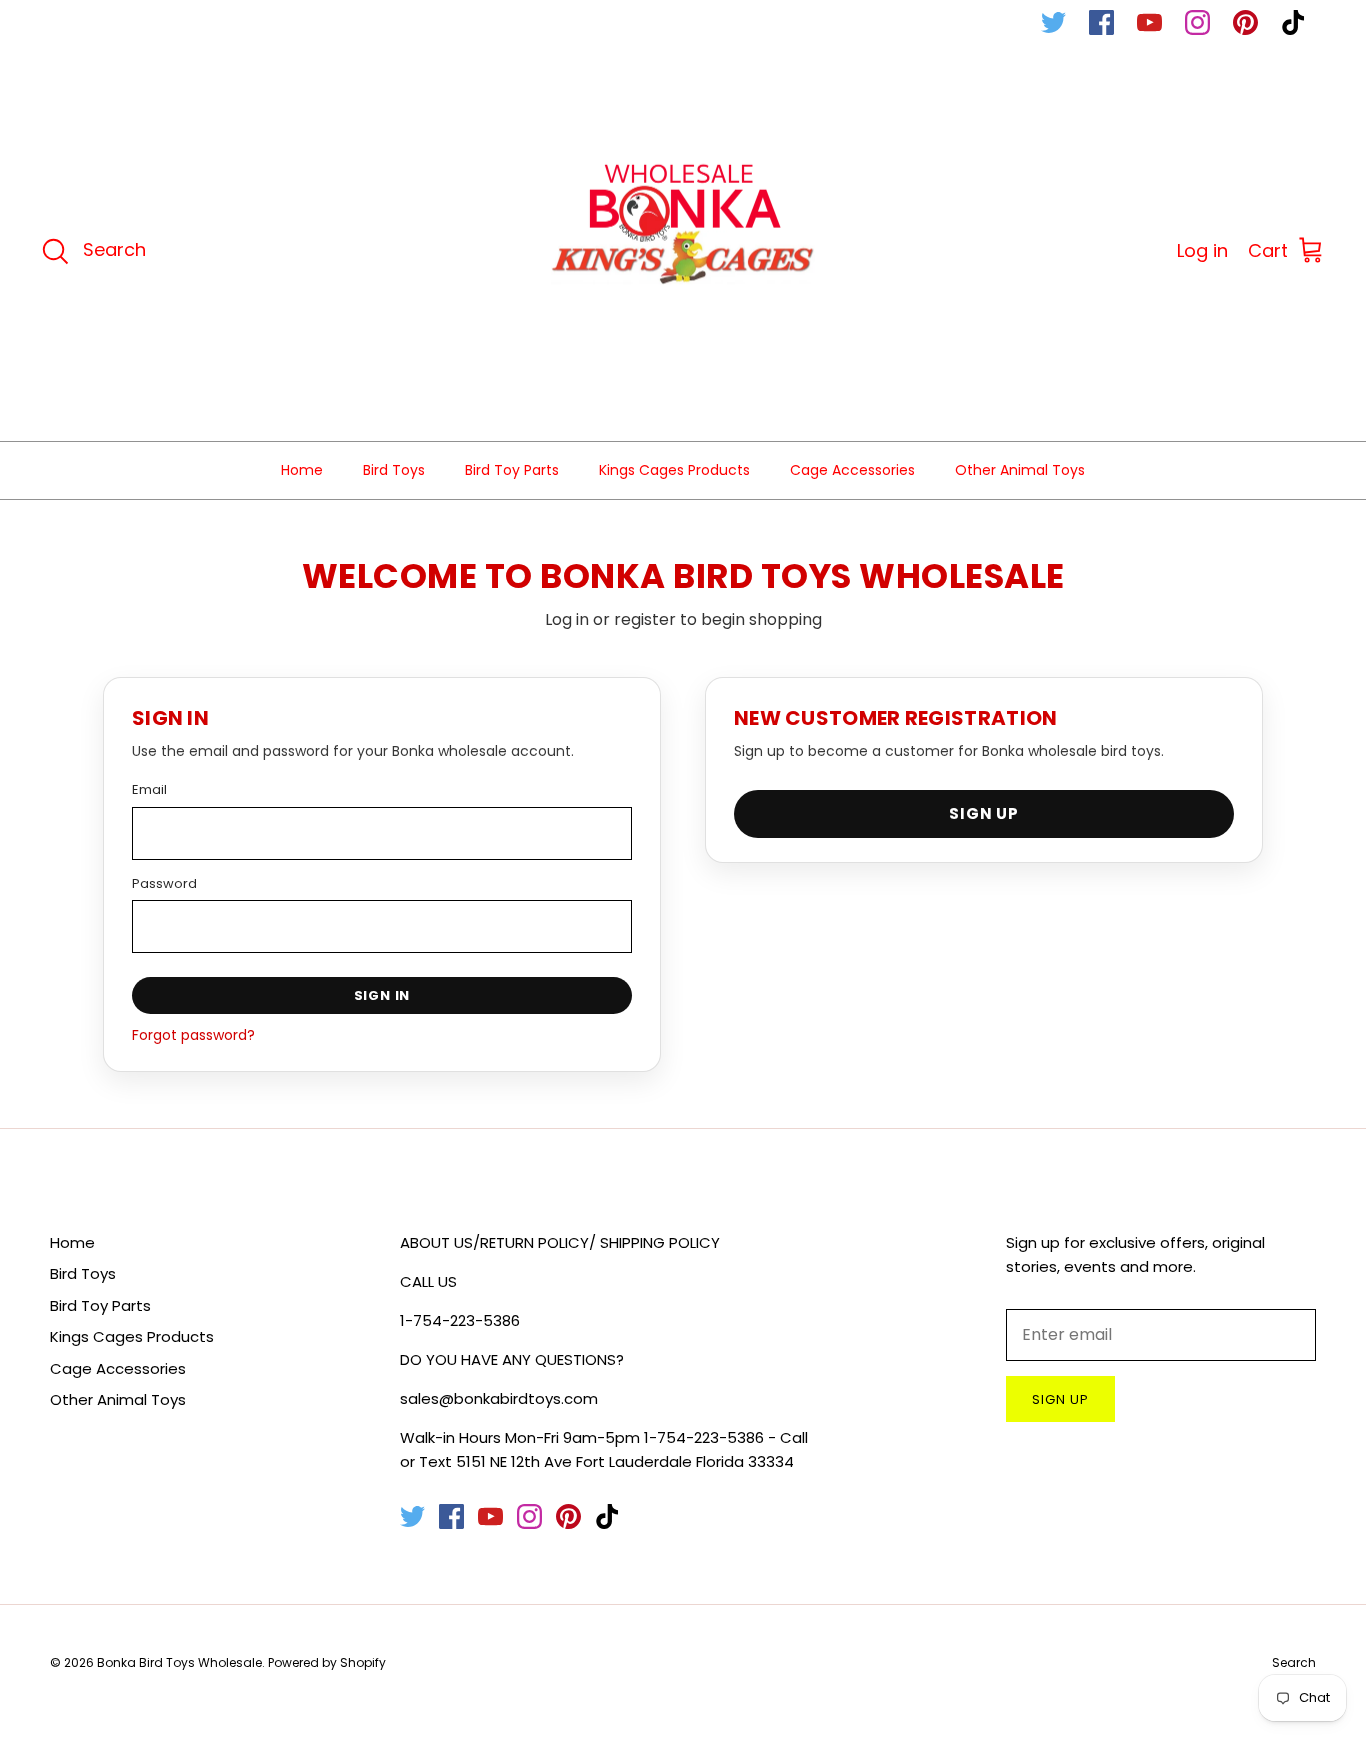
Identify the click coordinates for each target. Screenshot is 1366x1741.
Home (302, 470)
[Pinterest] (1245, 22)
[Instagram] (1197, 22)
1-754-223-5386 (460, 1320)
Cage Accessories (852, 470)
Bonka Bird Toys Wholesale (179, 1662)
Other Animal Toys (1020, 470)
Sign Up (984, 813)
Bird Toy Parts (512, 470)
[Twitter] (1053, 22)
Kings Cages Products (674, 470)
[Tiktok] (1293, 22)
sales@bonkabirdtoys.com (499, 1398)
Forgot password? (193, 1035)
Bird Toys (394, 470)
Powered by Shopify (327, 1662)
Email (149, 789)
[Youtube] (1149, 22)
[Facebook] (1101, 22)
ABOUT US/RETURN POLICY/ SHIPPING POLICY (560, 1242)
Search (1294, 1662)
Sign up (1060, 1399)
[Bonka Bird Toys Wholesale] (683, 251)
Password (164, 883)
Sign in (382, 995)
